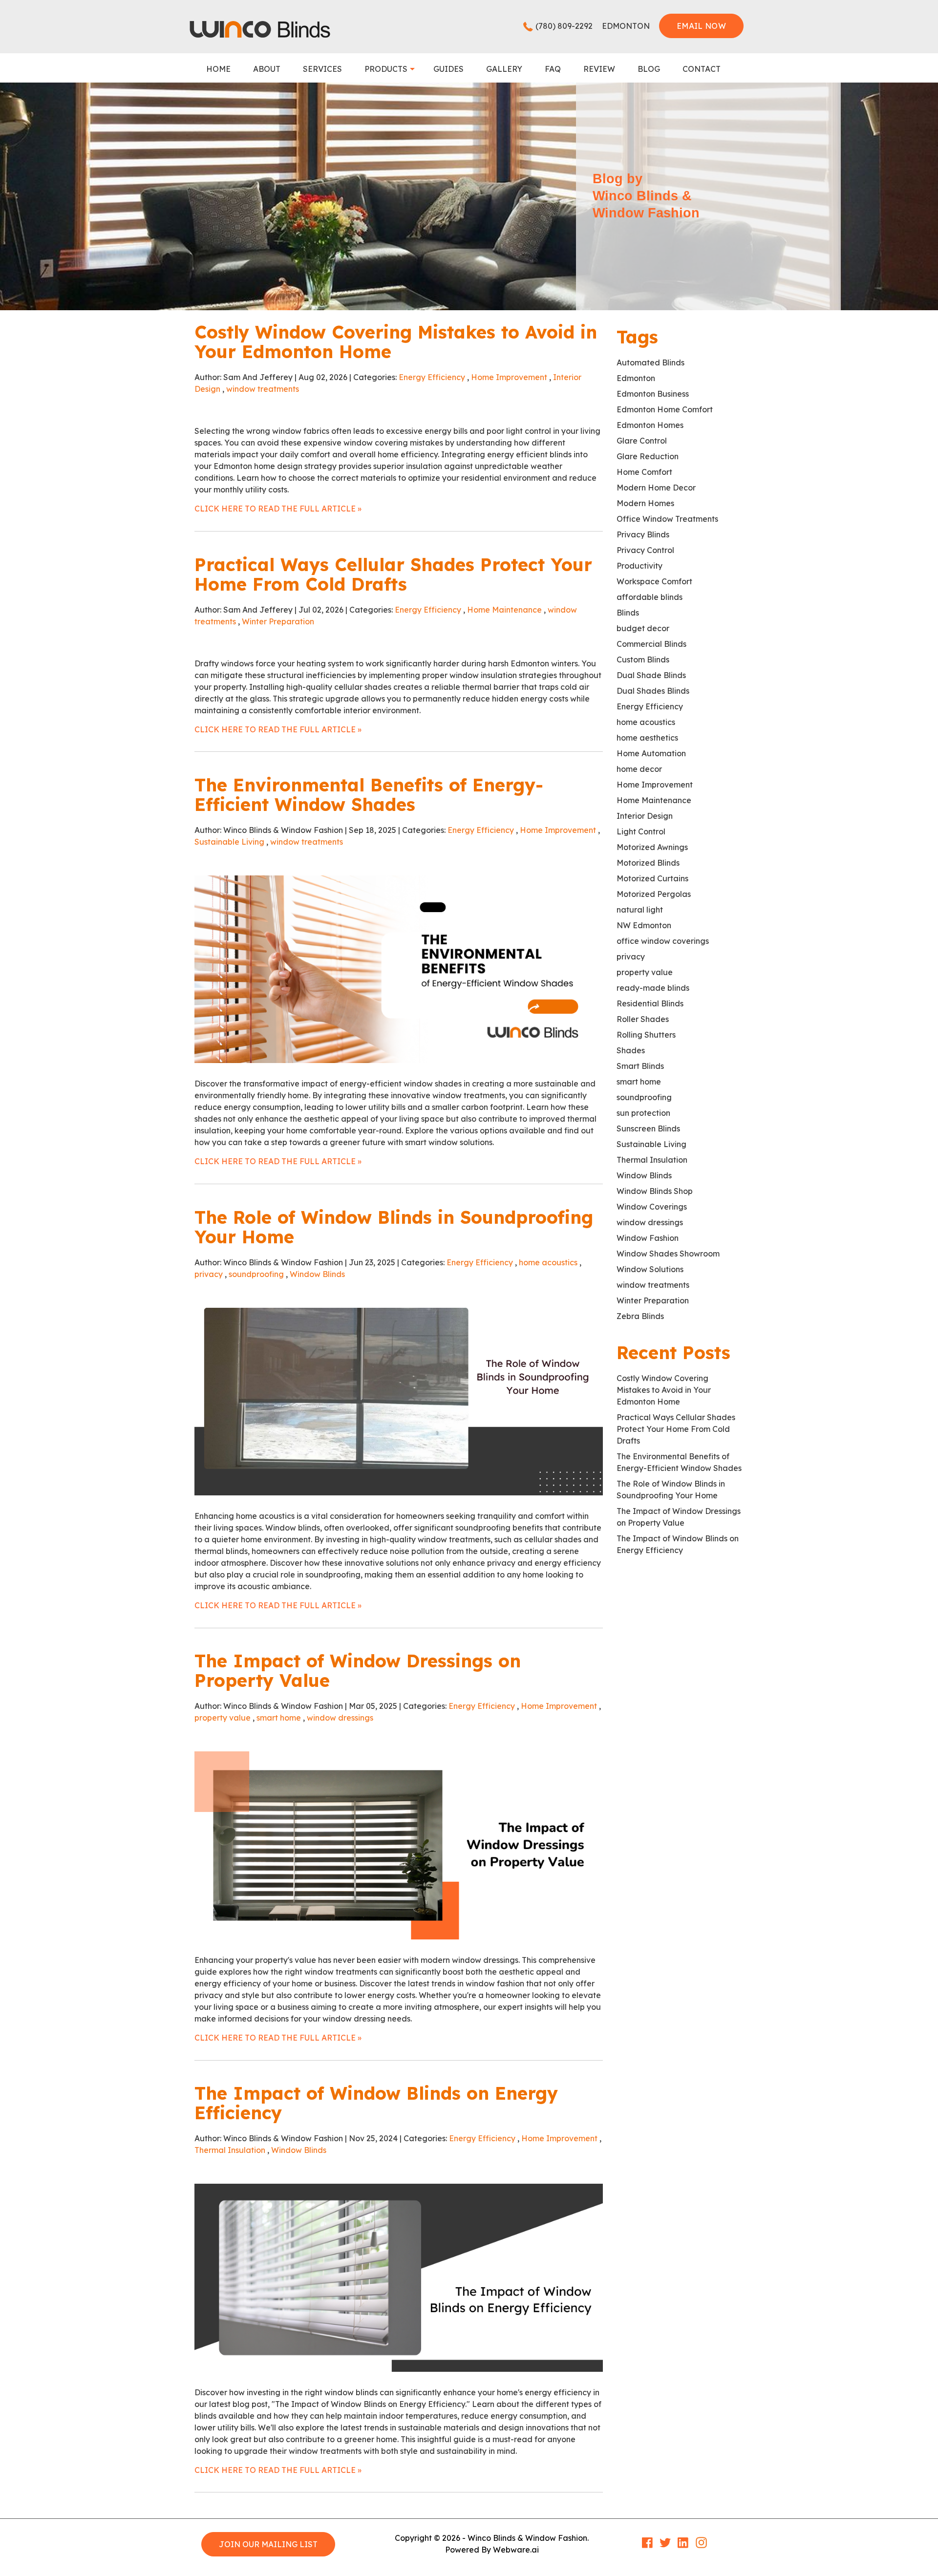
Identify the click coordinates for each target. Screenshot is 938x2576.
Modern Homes (645, 503)
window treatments (263, 389)
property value (223, 1718)
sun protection (643, 1113)
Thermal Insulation (230, 2150)
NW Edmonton (644, 925)
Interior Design (645, 816)
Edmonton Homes (650, 425)
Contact (702, 69)
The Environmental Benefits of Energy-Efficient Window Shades (369, 795)
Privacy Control (645, 550)
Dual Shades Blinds (653, 691)
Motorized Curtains (652, 878)
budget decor (643, 628)
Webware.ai (516, 2550)
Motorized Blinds (648, 863)
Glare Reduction (648, 456)
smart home (279, 1718)
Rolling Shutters (646, 1035)
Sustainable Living (229, 842)
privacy (209, 1274)
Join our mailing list (268, 2544)
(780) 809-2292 (564, 26)
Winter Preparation (278, 621)
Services (322, 69)
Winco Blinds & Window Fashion (527, 2538)
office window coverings (663, 941)
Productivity (640, 566)
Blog (649, 69)
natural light (640, 910)
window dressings (340, 1718)
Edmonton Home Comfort (665, 409)
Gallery (504, 69)
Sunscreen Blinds (648, 1128)
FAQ (553, 69)
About (267, 69)
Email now (701, 26)
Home (218, 69)
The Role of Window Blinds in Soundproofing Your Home (394, 1227)
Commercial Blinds (651, 644)
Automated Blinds (650, 362)
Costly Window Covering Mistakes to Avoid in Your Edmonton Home (396, 342)
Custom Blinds (643, 660)
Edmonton (636, 378)
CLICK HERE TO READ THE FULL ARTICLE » (278, 509)
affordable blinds (650, 597)
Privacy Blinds (643, 534)
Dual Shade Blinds (651, 675)
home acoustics (548, 1262)
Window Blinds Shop (655, 1191)
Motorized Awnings (652, 847)
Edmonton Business (653, 394)
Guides (448, 69)
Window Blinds (317, 1274)
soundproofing (256, 1274)
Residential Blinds (650, 1003)
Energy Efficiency (432, 377)
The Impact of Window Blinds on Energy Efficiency (376, 2103)
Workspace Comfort (654, 581)
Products (386, 69)
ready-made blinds (653, 988)
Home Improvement (509, 377)
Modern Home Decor (656, 488)
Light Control (641, 831)
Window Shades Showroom (668, 1254)
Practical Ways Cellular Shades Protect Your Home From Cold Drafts (393, 574)
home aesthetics (647, 738)
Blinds (628, 613)
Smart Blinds (640, 1066)
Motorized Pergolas (654, 894)
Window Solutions (650, 1269)
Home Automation (651, 753)
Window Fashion (648, 1238)
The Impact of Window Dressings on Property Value (358, 1671)
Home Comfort (644, 472)
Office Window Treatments (667, 519)
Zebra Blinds (640, 1316)
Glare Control (642, 441)
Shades (631, 1050)
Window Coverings (652, 1207)
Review (599, 69)
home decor (639, 769)
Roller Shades (643, 1019)
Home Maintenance (504, 610)
